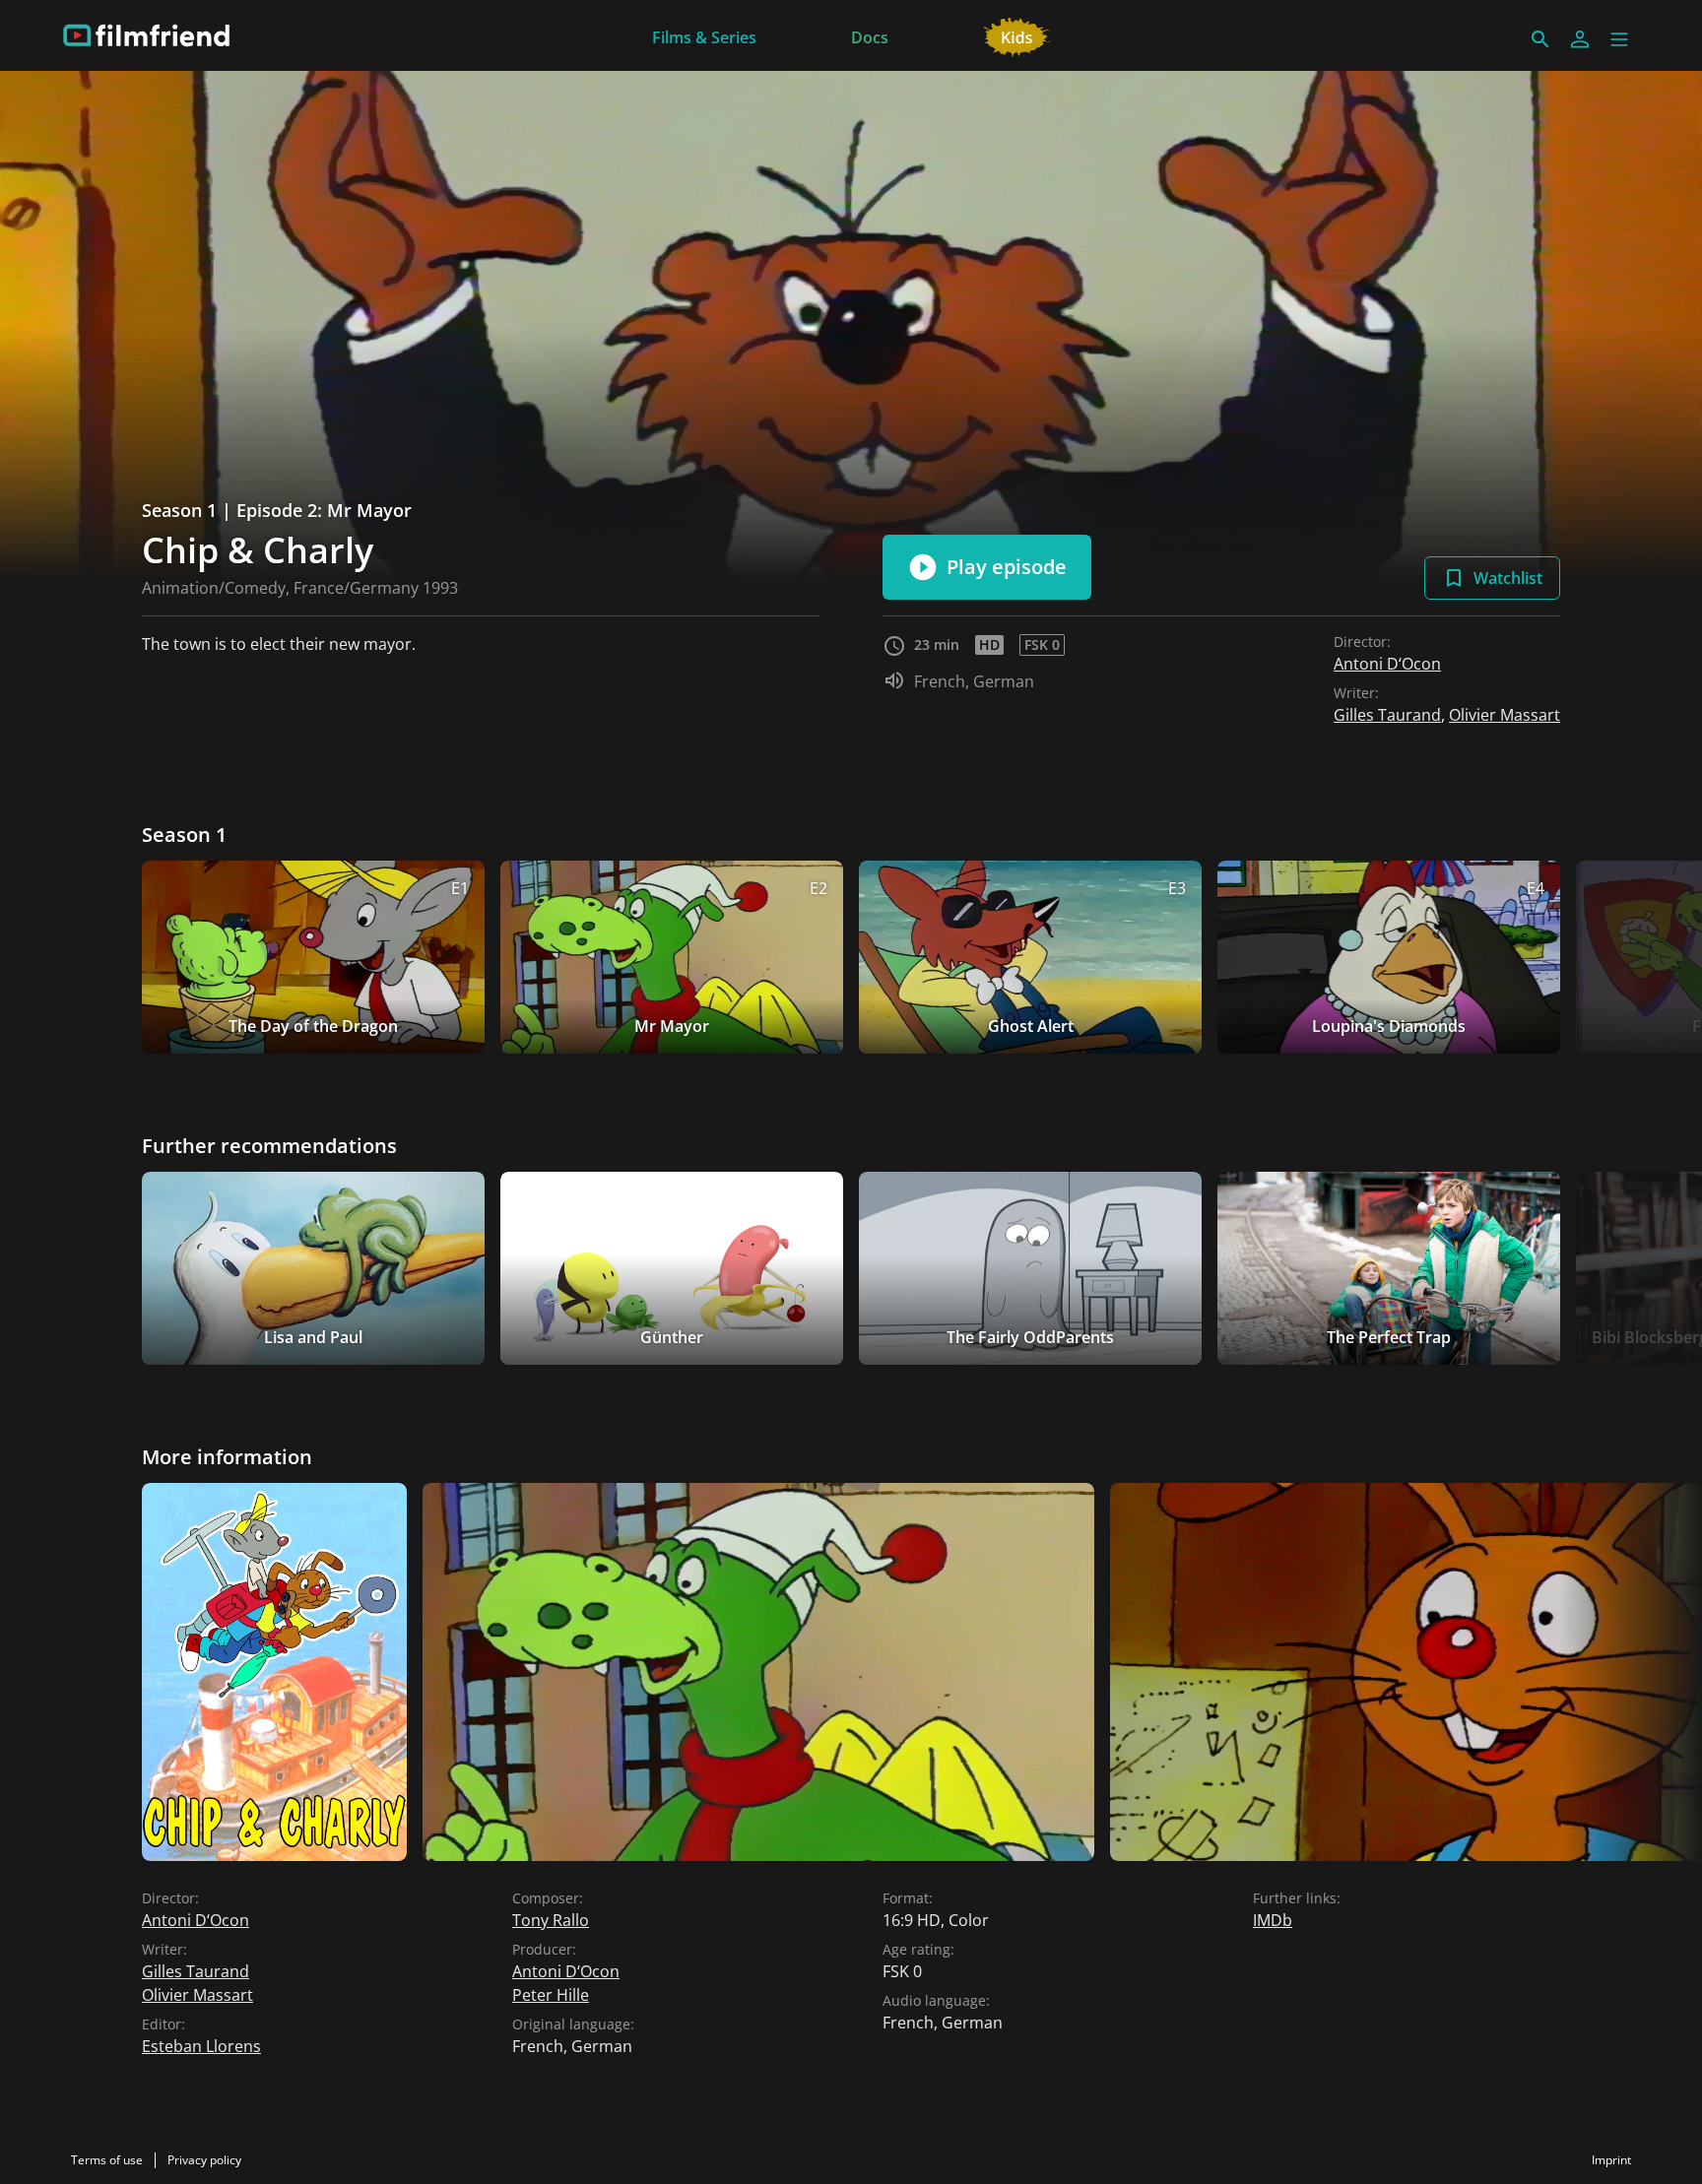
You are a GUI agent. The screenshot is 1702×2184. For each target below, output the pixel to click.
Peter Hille (551, 1995)
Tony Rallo (551, 1920)
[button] (1619, 39)
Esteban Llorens (201, 2046)
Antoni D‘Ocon (1387, 664)
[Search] (1540, 39)
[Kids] (1017, 35)
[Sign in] (1580, 39)
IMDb (1273, 1920)
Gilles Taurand (1387, 715)
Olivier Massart (1505, 715)
